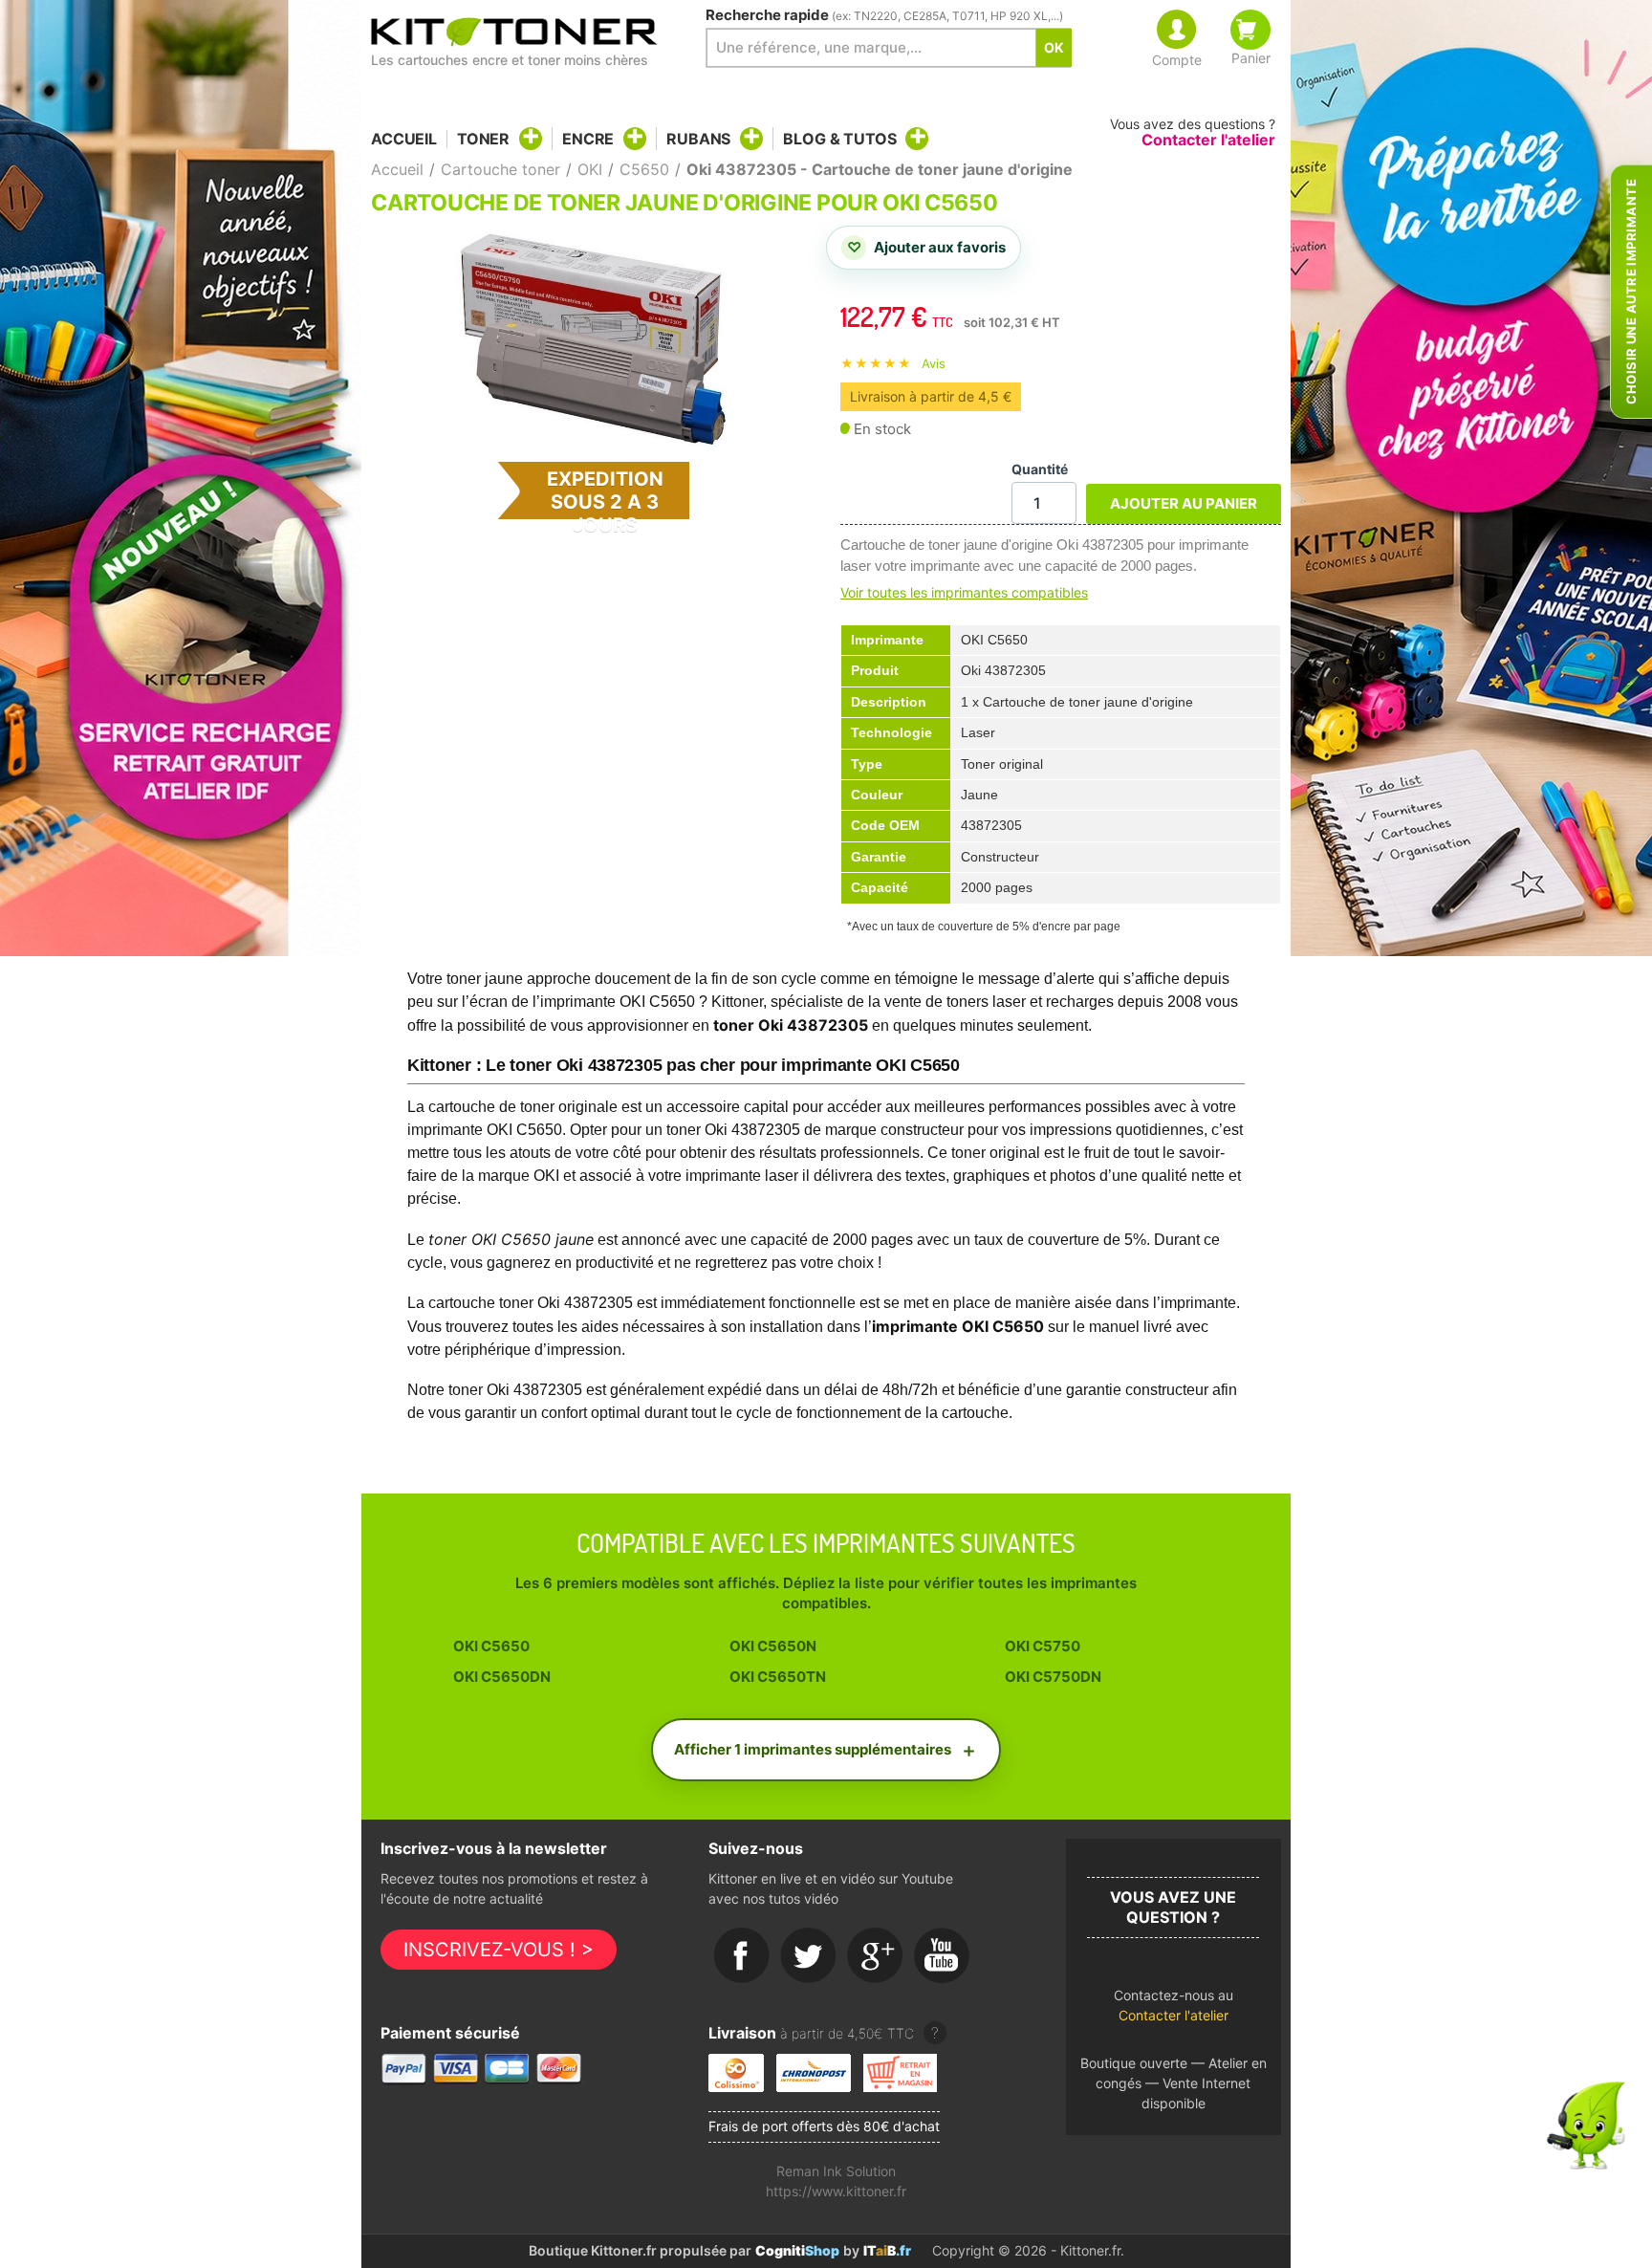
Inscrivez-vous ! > (499, 1950)
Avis (934, 363)
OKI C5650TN (778, 1677)
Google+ (876, 1956)
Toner (483, 139)
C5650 (644, 169)
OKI (590, 169)
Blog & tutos (839, 139)
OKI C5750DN (1053, 1677)
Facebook (742, 1956)
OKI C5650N (773, 1646)
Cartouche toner (500, 169)
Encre (588, 139)
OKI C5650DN (502, 1677)
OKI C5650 (491, 1646)
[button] (1174, 2010)
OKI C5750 (1043, 1646)
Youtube (943, 1956)
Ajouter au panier (1184, 503)
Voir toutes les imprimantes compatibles (964, 592)
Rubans (698, 139)
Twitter (809, 1956)
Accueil (404, 139)
